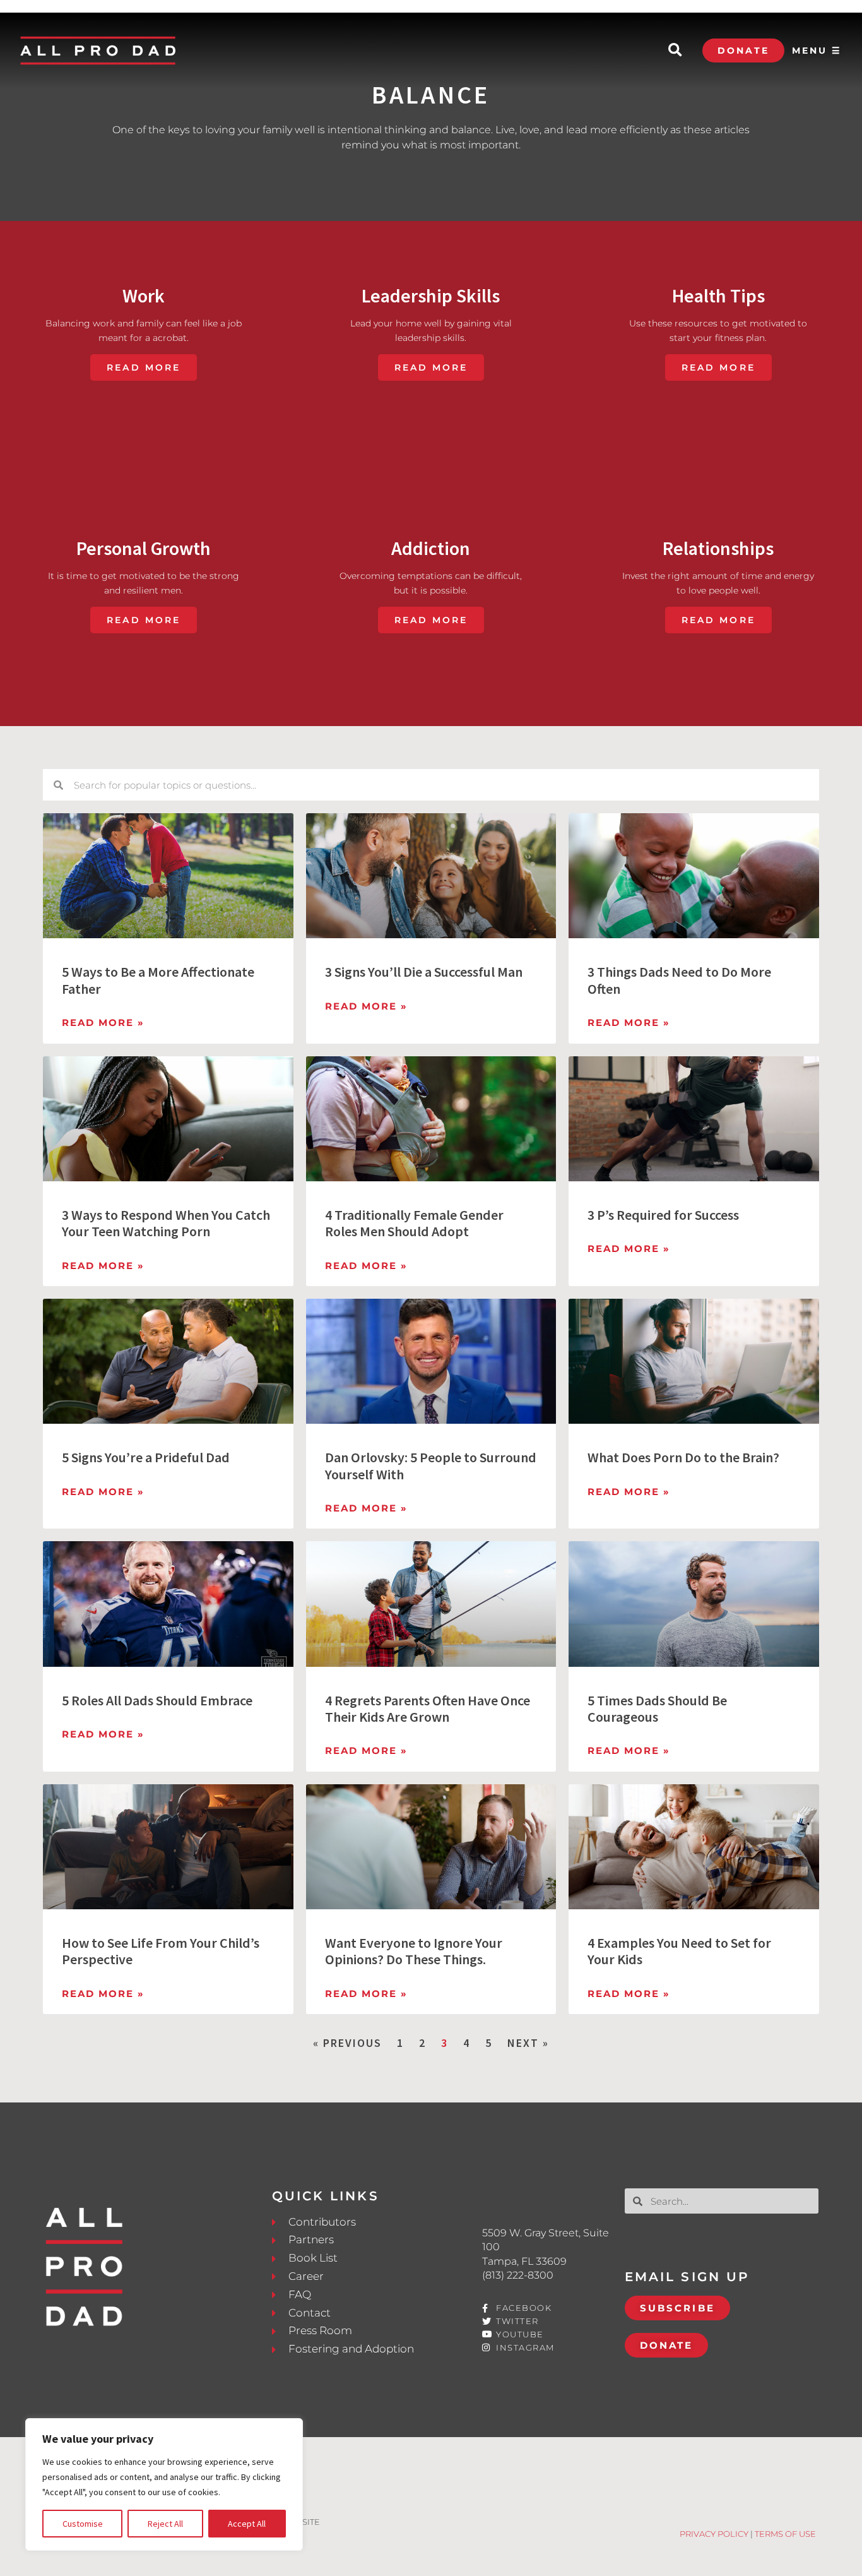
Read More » (103, 1023)
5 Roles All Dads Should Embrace (157, 1700)
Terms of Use (785, 2534)
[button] (675, 51)
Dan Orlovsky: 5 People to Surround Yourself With (431, 1465)
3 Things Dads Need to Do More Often (679, 980)
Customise (83, 2524)
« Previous (347, 2043)
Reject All (165, 2524)
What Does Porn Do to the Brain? (683, 1457)
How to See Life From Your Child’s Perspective (161, 1951)
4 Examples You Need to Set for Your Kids (679, 1951)
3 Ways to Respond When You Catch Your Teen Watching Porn (166, 1223)
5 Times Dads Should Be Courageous (657, 1708)
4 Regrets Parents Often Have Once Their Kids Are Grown (428, 1708)
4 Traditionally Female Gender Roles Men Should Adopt (414, 1223)
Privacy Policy (714, 2534)
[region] (164, 2484)
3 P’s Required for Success (663, 1215)
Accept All (247, 2524)
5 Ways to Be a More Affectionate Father (158, 980)
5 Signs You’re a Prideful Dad (146, 1457)
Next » (528, 2043)
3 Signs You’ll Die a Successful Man (424, 972)
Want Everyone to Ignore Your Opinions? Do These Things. (414, 1951)
